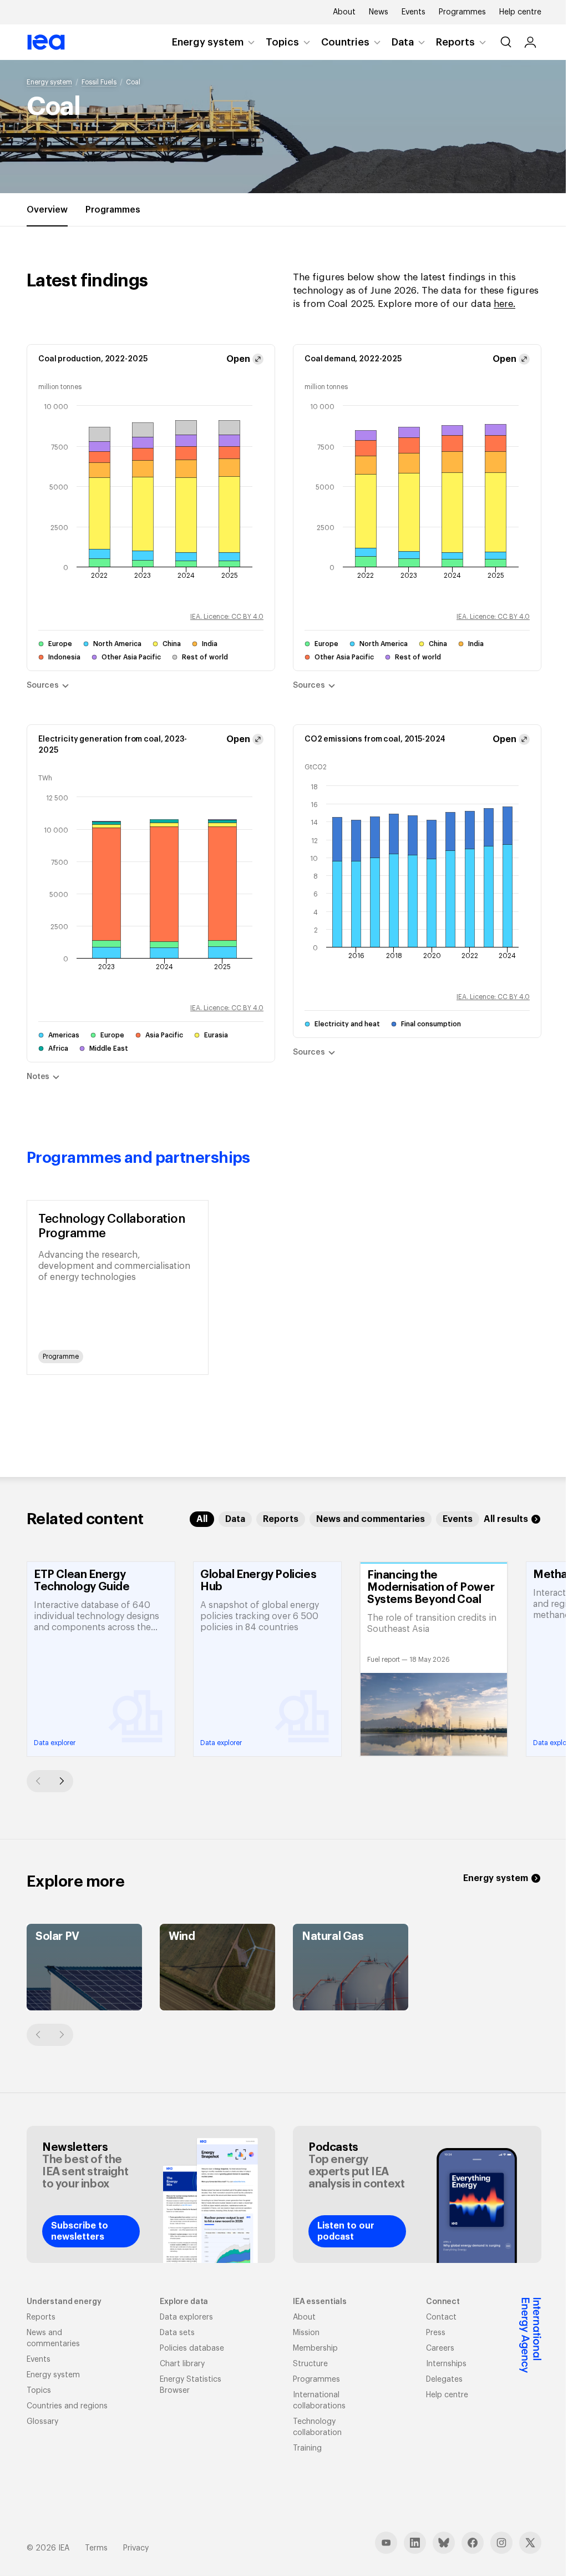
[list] (284, 1287)
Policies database (192, 2348)
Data (403, 42)
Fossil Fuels (99, 82)
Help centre (520, 12)
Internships (446, 2364)
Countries (345, 42)
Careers (440, 2348)
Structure (310, 2364)
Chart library (182, 2364)
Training (307, 2448)
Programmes (462, 12)
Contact (441, 2317)
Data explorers (186, 2317)
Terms (96, 2548)
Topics (282, 42)
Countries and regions (67, 2406)
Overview (47, 210)
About (344, 12)
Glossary (42, 2422)
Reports (455, 42)
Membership (315, 2348)
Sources (43, 685)
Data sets (177, 2333)
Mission (306, 2333)
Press (436, 2333)
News (379, 12)
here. (504, 304)
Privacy (136, 2548)
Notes (38, 1077)
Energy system (208, 42)
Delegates (444, 2380)
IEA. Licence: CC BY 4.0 (227, 617)
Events (414, 12)
